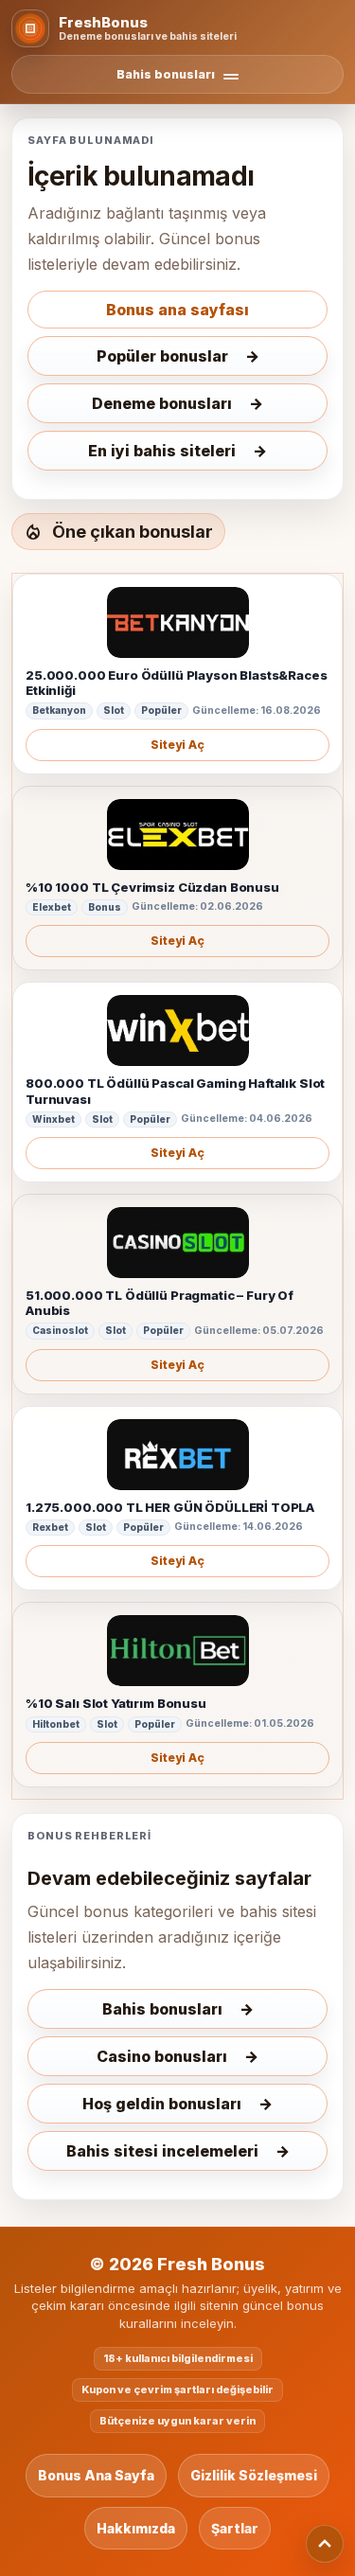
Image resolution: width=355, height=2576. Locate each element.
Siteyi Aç (177, 745)
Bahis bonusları (162, 2009)
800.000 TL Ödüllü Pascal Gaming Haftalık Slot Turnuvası (175, 1091)
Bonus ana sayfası (177, 310)
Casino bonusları (162, 2056)
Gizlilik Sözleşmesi (254, 2475)
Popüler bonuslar (162, 356)
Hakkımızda (136, 2528)
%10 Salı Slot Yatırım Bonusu (116, 1703)
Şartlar (235, 2528)
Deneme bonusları (162, 403)
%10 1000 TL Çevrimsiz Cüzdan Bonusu (152, 887)
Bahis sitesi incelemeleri (162, 2151)
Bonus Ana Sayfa (96, 2475)
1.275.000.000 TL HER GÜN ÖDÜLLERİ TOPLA (170, 1507)
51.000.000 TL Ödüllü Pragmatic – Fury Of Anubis (160, 1303)
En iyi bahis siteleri (162, 451)
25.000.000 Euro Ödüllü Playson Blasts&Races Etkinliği (177, 683)
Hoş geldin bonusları (162, 2104)
